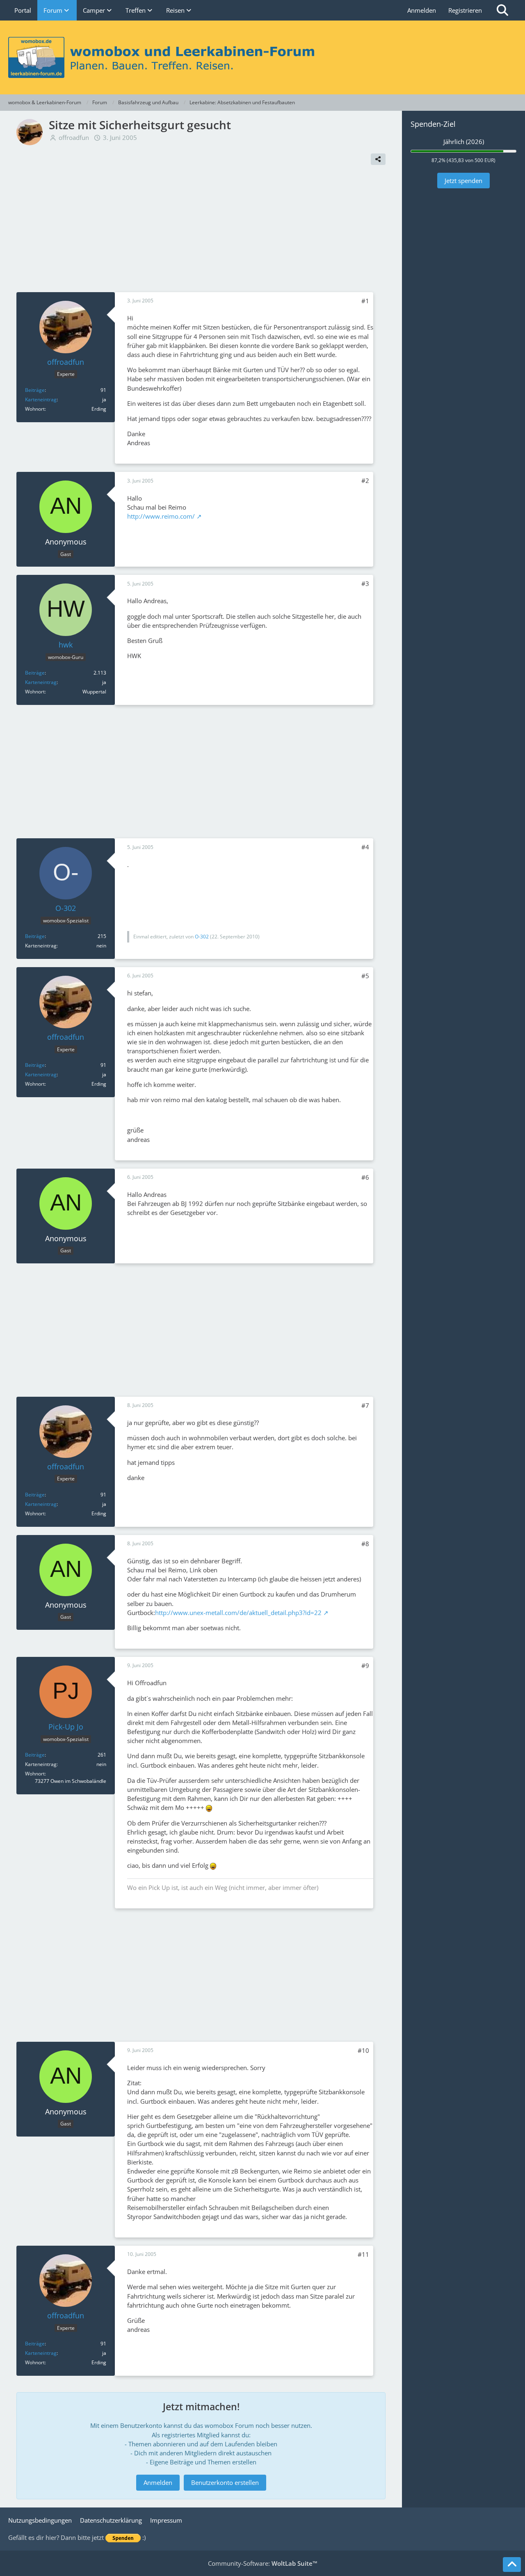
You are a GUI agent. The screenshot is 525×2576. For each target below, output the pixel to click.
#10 (363, 2050)
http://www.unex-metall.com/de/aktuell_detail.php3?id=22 (238, 1613)
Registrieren (465, 10)
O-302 (202, 937)
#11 (363, 2254)
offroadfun (74, 137)
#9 (365, 1665)
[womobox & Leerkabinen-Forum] (262, 57)
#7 (365, 1405)
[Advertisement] (201, 231)
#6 (365, 1177)
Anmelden (422, 10)
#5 (365, 976)
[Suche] (502, 10)
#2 (365, 480)
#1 (365, 301)
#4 (365, 847)
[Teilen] (378, 159)
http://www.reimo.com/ (161, 516)
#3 (365, 583)
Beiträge (35, 390)
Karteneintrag (41, 399)
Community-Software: (263, 2563)
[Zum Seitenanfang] (512, 2565)
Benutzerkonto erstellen (225, 2482)
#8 (365, 1544)
